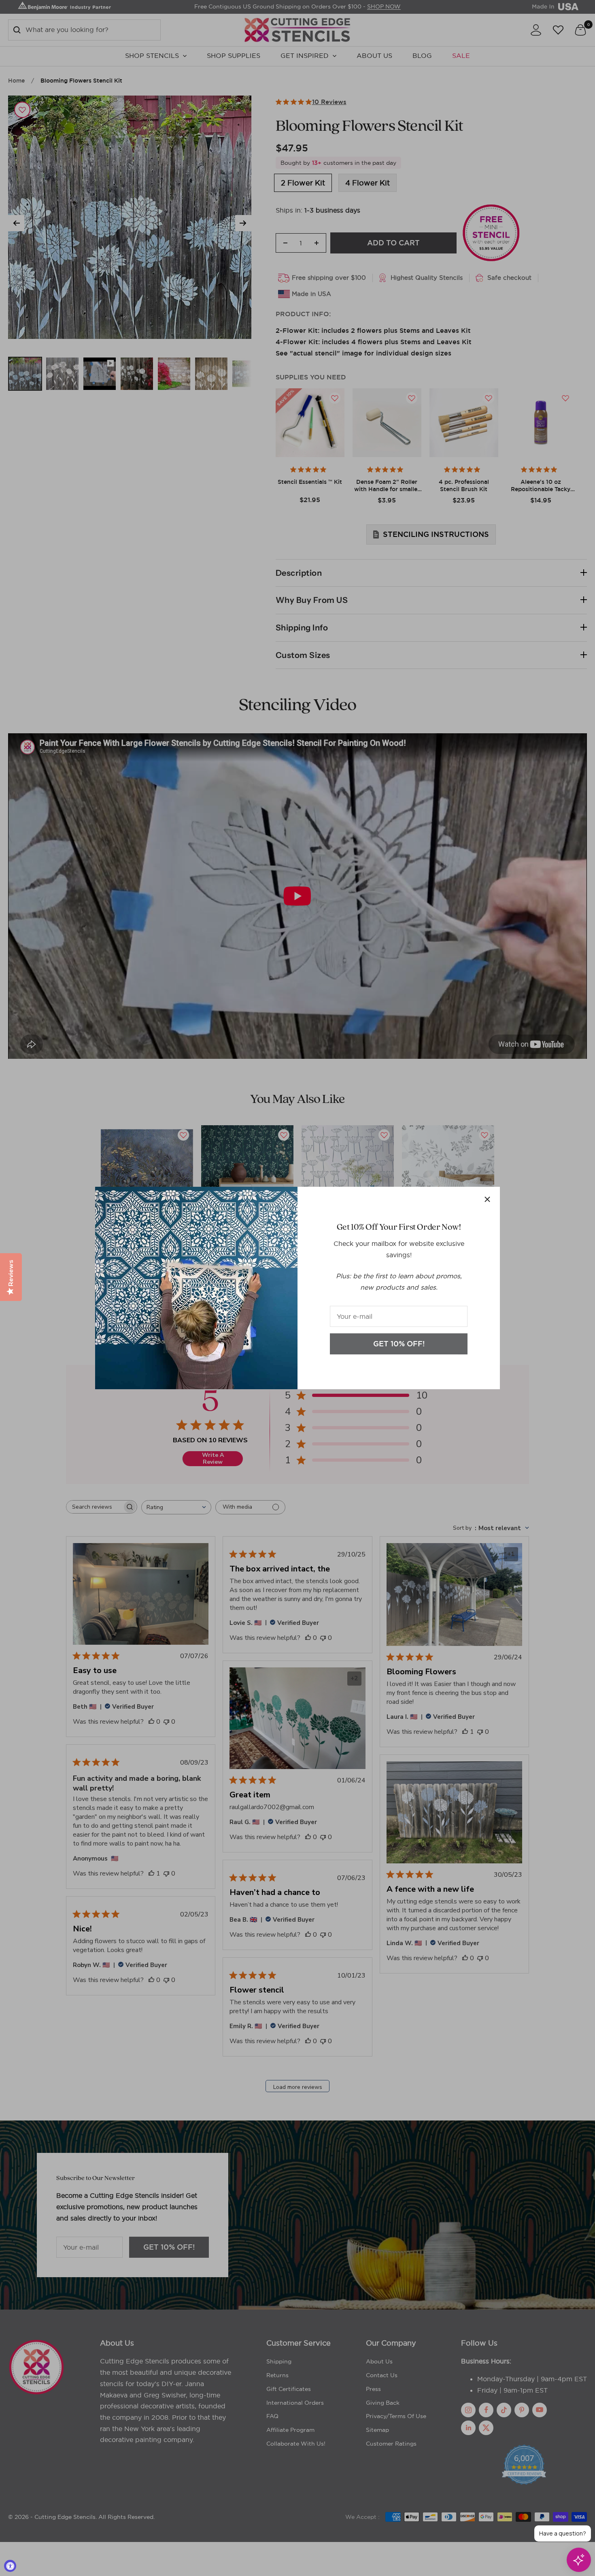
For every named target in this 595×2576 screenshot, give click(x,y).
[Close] (487, 1199)
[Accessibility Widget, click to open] (10, 2566)
